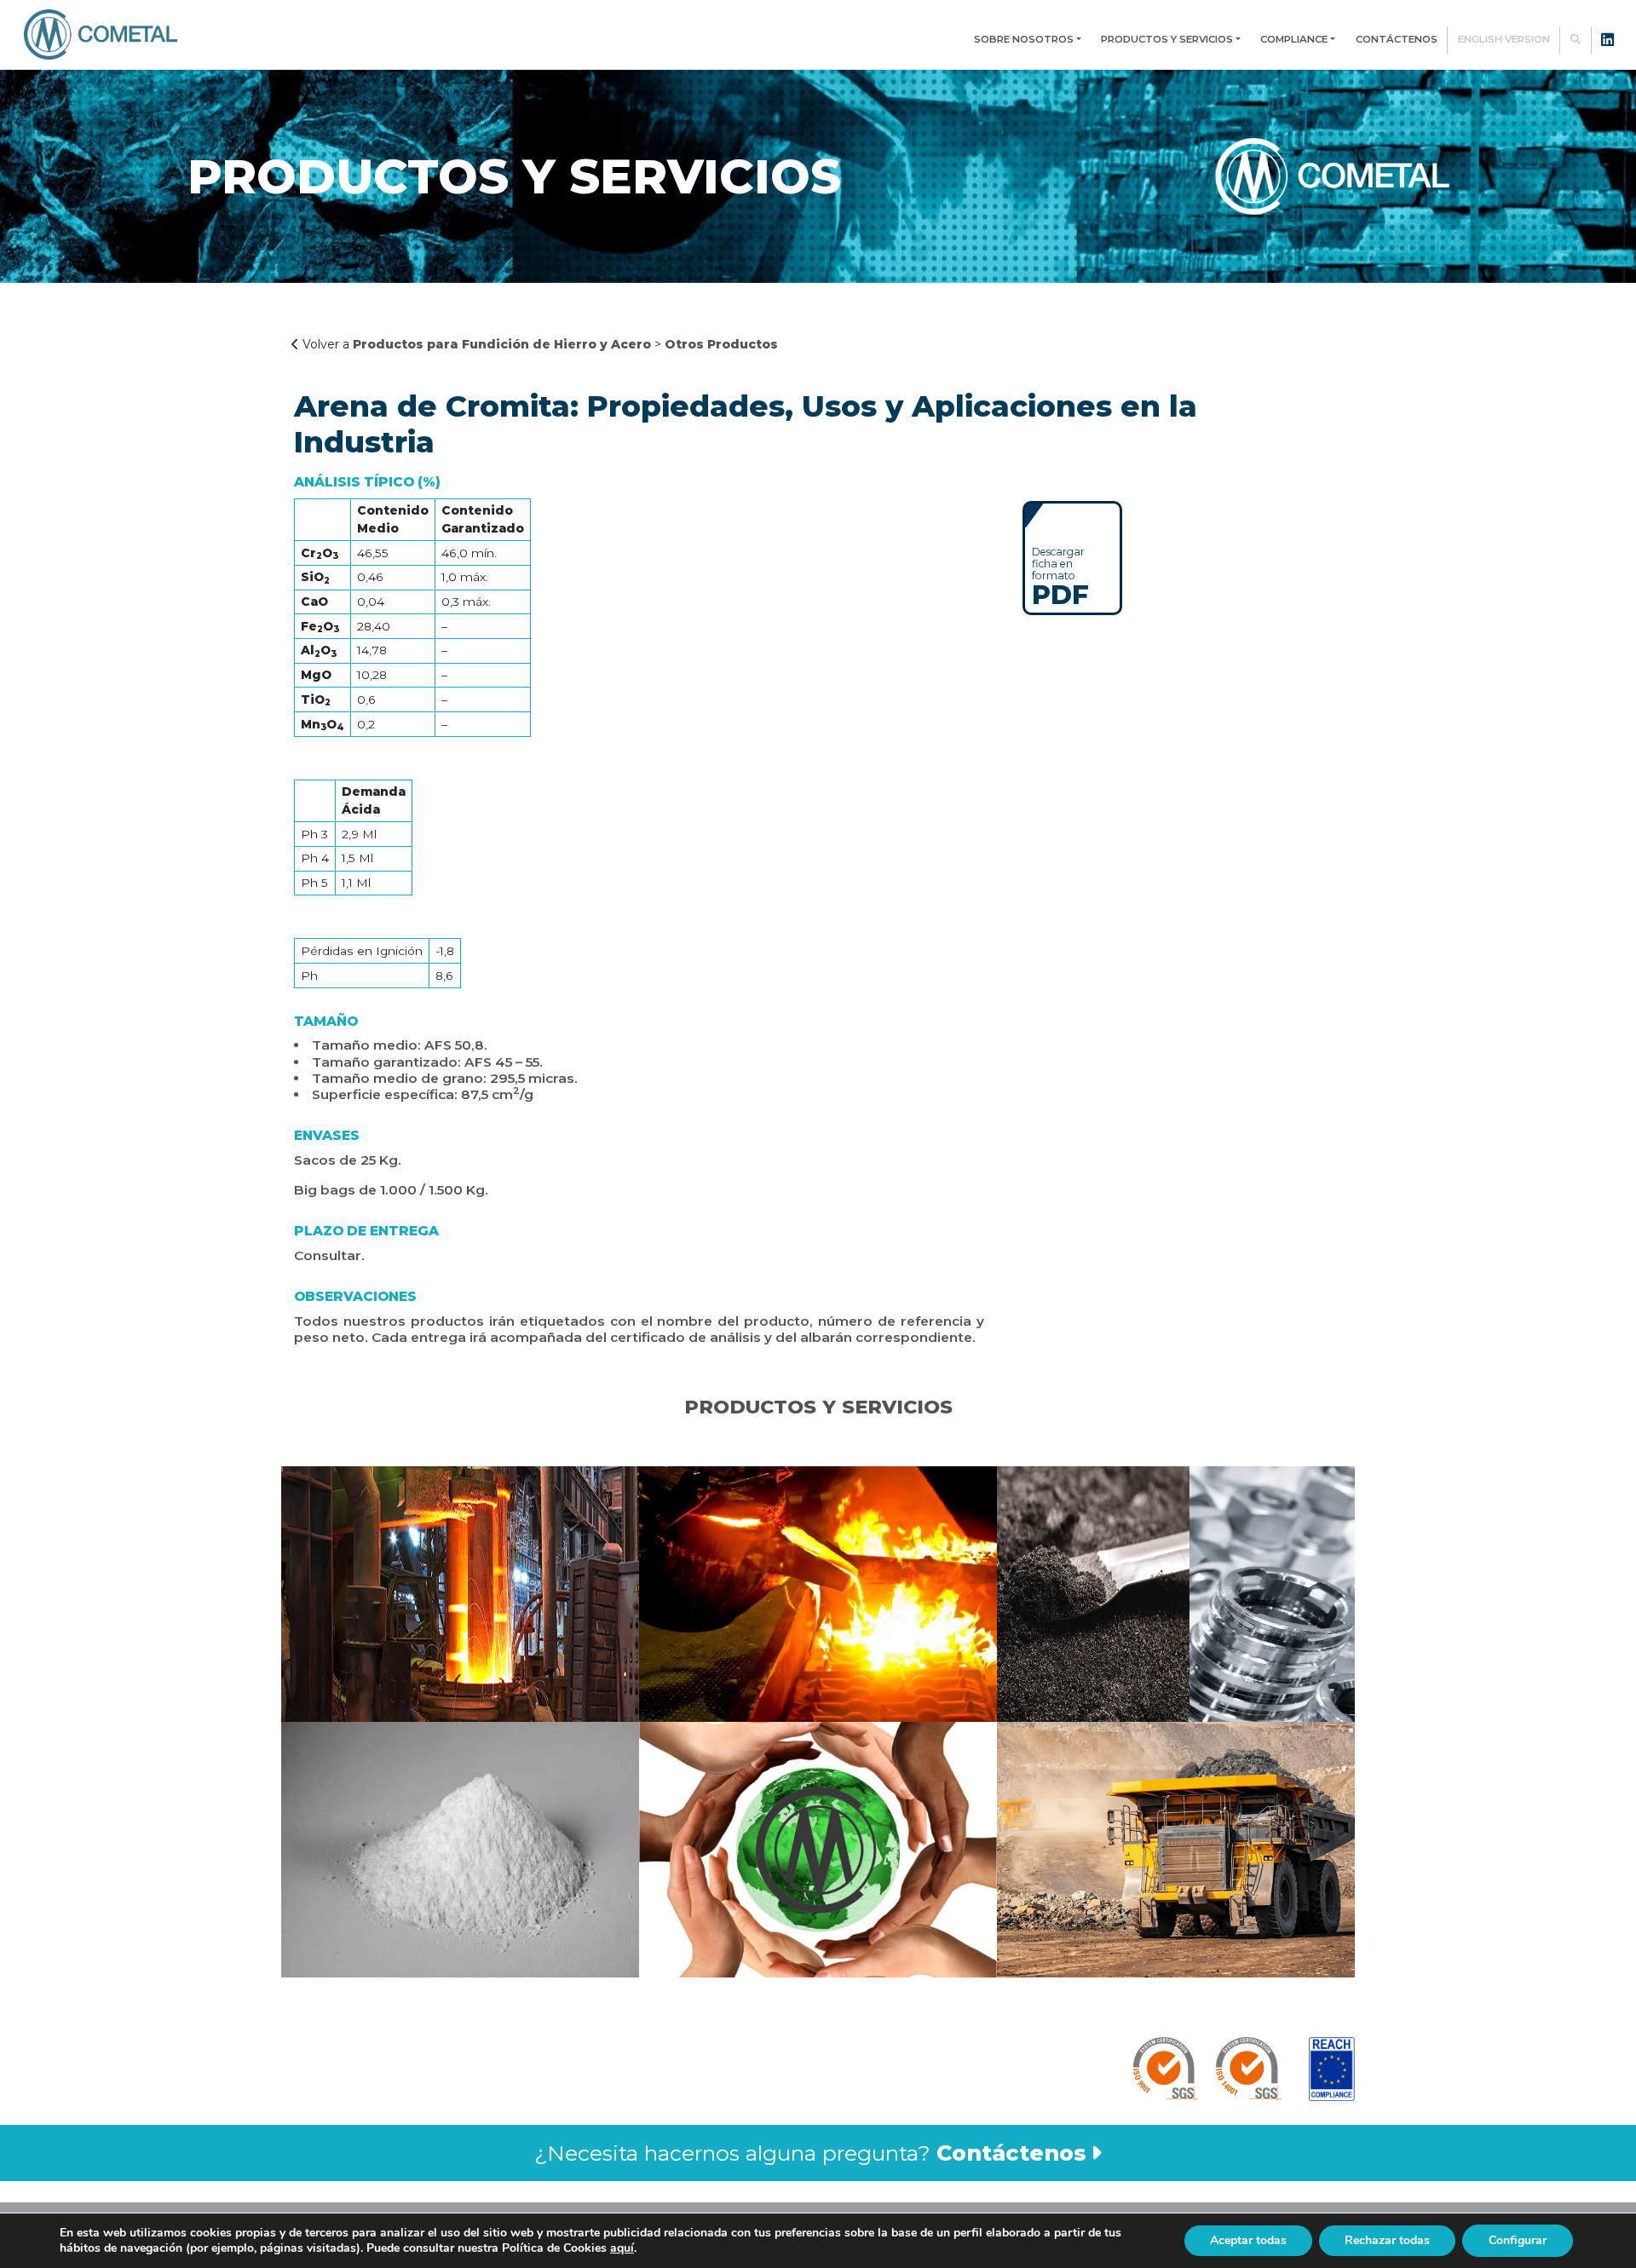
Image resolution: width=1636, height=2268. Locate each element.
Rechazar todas (1387, 2240)
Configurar (1518, 2240)
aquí (622, 2248)
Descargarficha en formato (1060, 576)
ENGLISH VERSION (1504, 39)
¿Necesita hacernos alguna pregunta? (810, 2153)
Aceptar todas (1248, 2240)
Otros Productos (721, 344)
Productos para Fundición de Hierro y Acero (502, 344)
